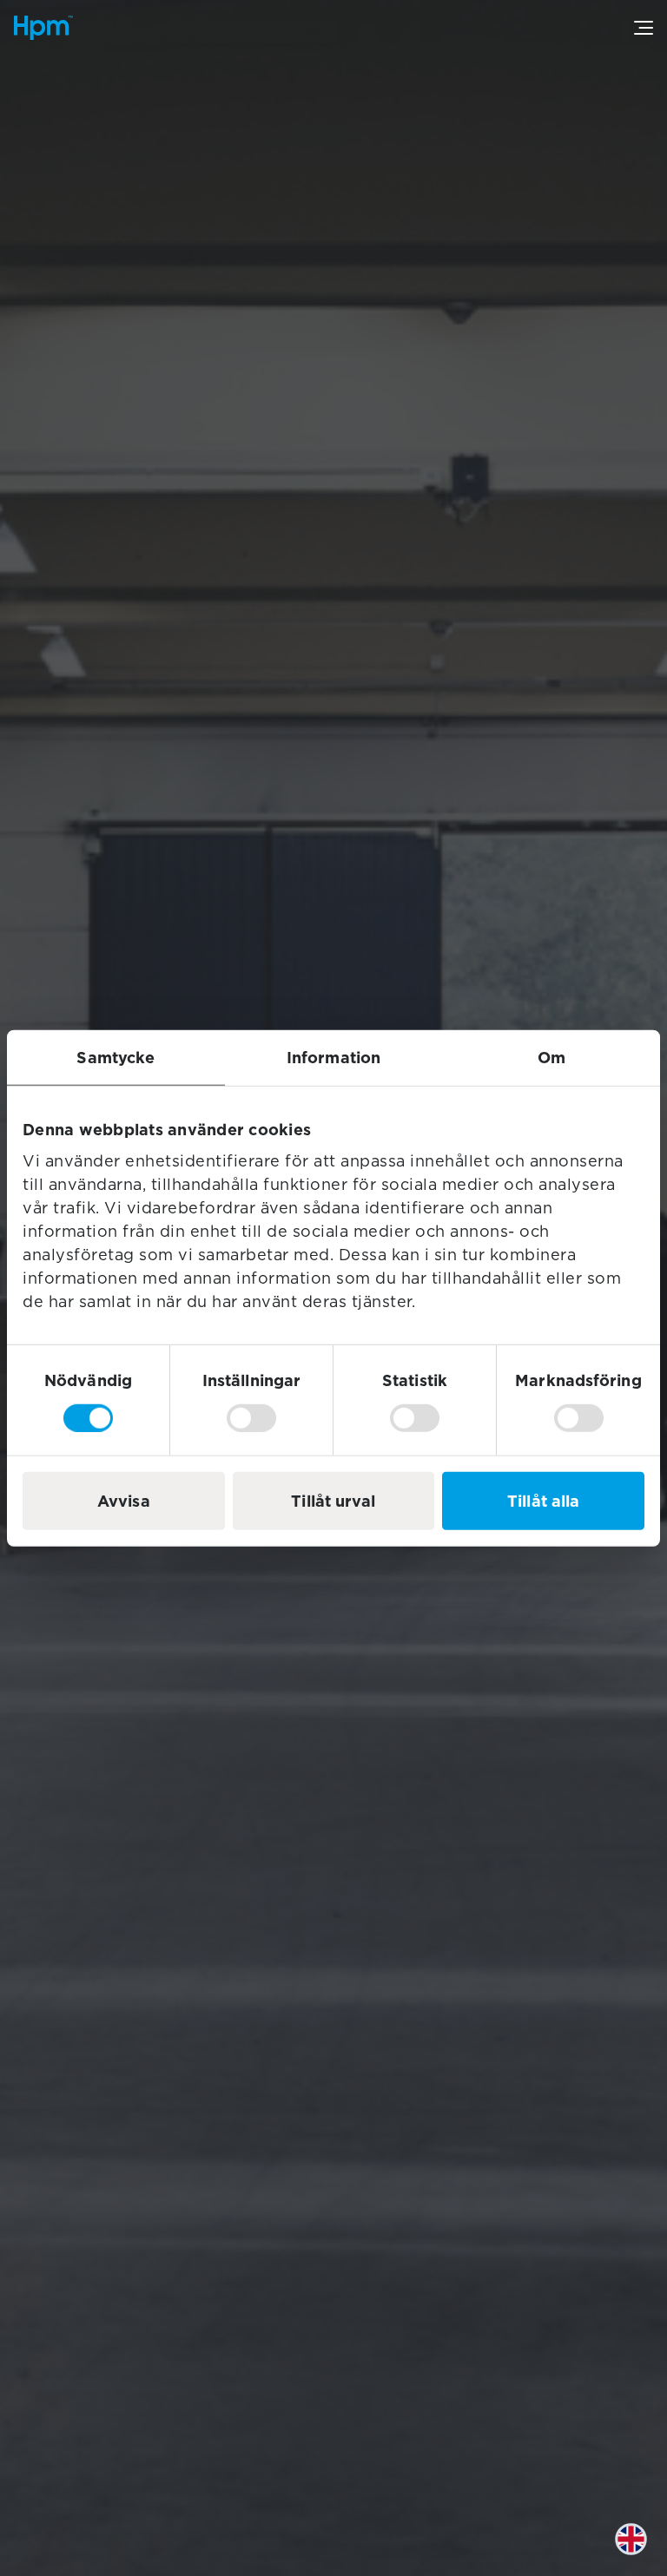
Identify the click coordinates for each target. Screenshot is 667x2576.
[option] (644, 2552)
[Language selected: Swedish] (644, 2552)
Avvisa (124, 1500)
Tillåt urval (333, 1500)
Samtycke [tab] (116, 1058)
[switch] (251, 1417)
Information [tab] (333, 1058)
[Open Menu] (644, 28)
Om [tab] (551, 1058)
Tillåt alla (543, 1500)
